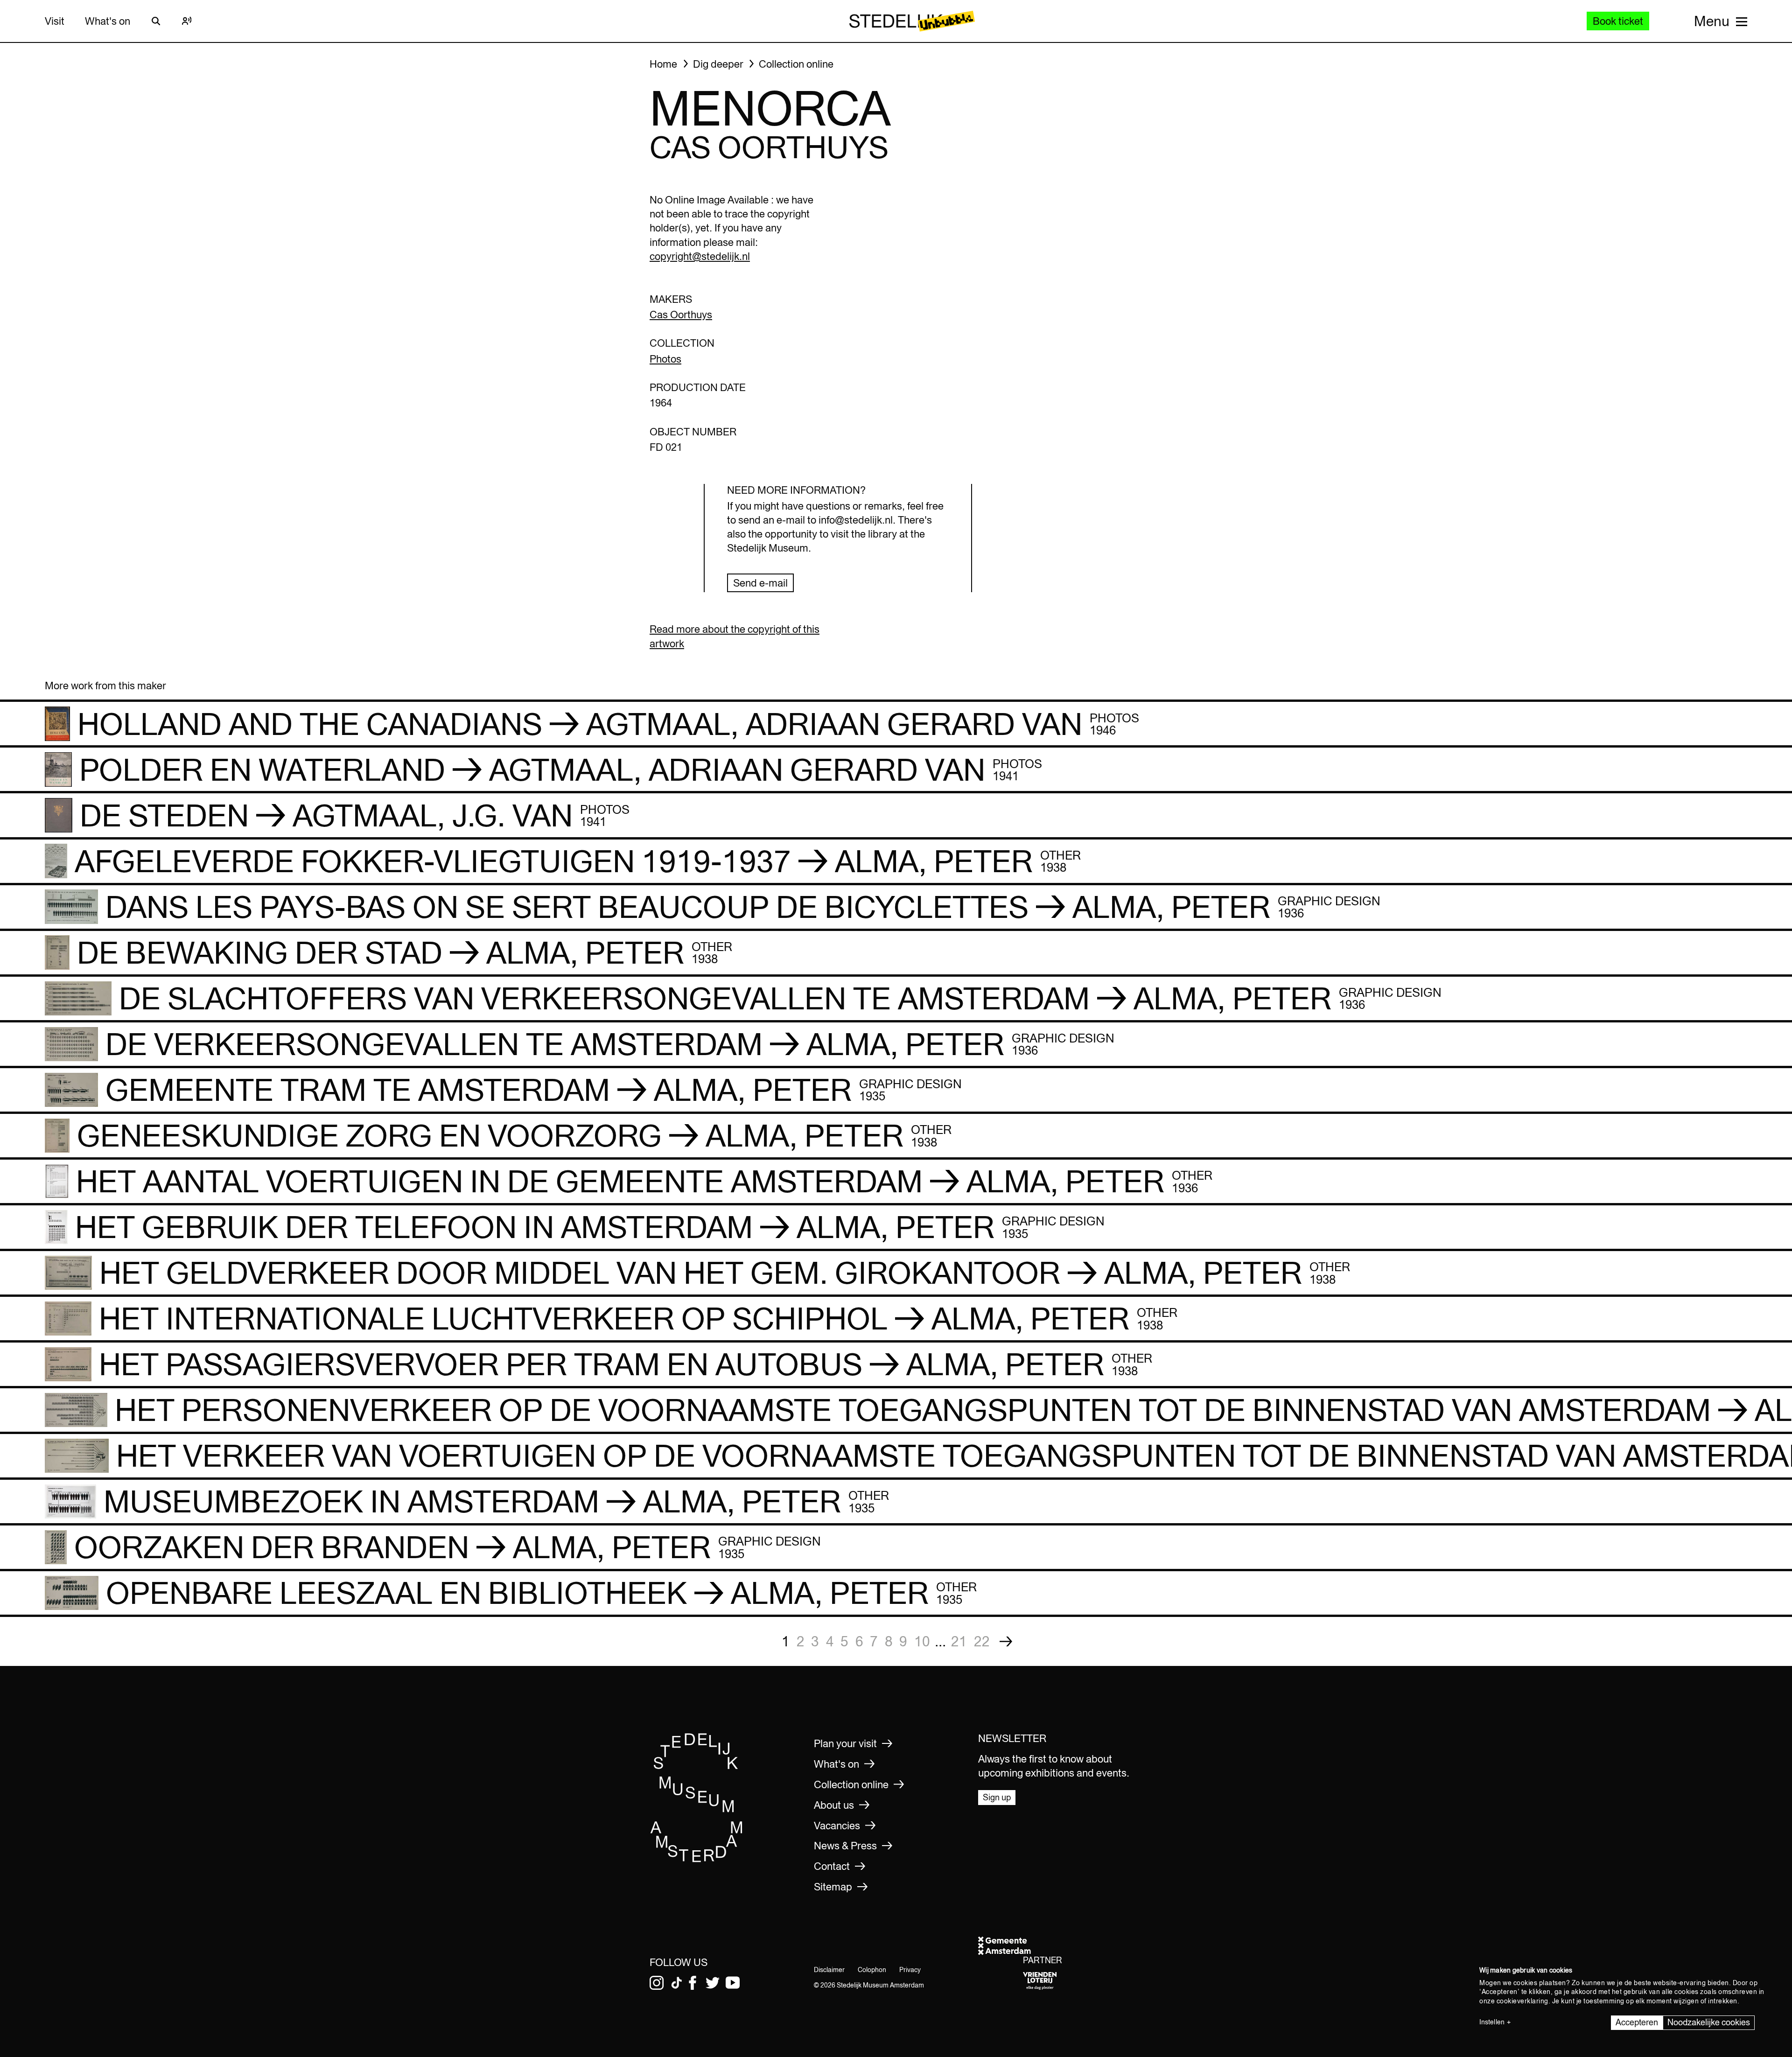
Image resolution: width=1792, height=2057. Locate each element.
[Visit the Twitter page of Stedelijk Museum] (713, 1983)
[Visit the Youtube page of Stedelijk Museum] (733, 1983)
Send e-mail (760, 583)
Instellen (1492, 2022)
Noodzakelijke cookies (1709, 2022)
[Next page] (1006, 1641)
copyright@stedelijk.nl (700, 256)
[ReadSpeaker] (187, 21)
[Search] (156, 21)
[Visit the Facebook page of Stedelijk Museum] (693, 1983)
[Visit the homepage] (697, 1859)
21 (959, 1641)
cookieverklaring (1522, 2001)
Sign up (997, 1797)
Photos (665, 359)
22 (982, 1641)
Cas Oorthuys (681, 315)
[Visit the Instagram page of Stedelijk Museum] (657, 1983)
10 (922, 1641)
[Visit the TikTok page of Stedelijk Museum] (677, 1983)
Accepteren (1637, 2022)
